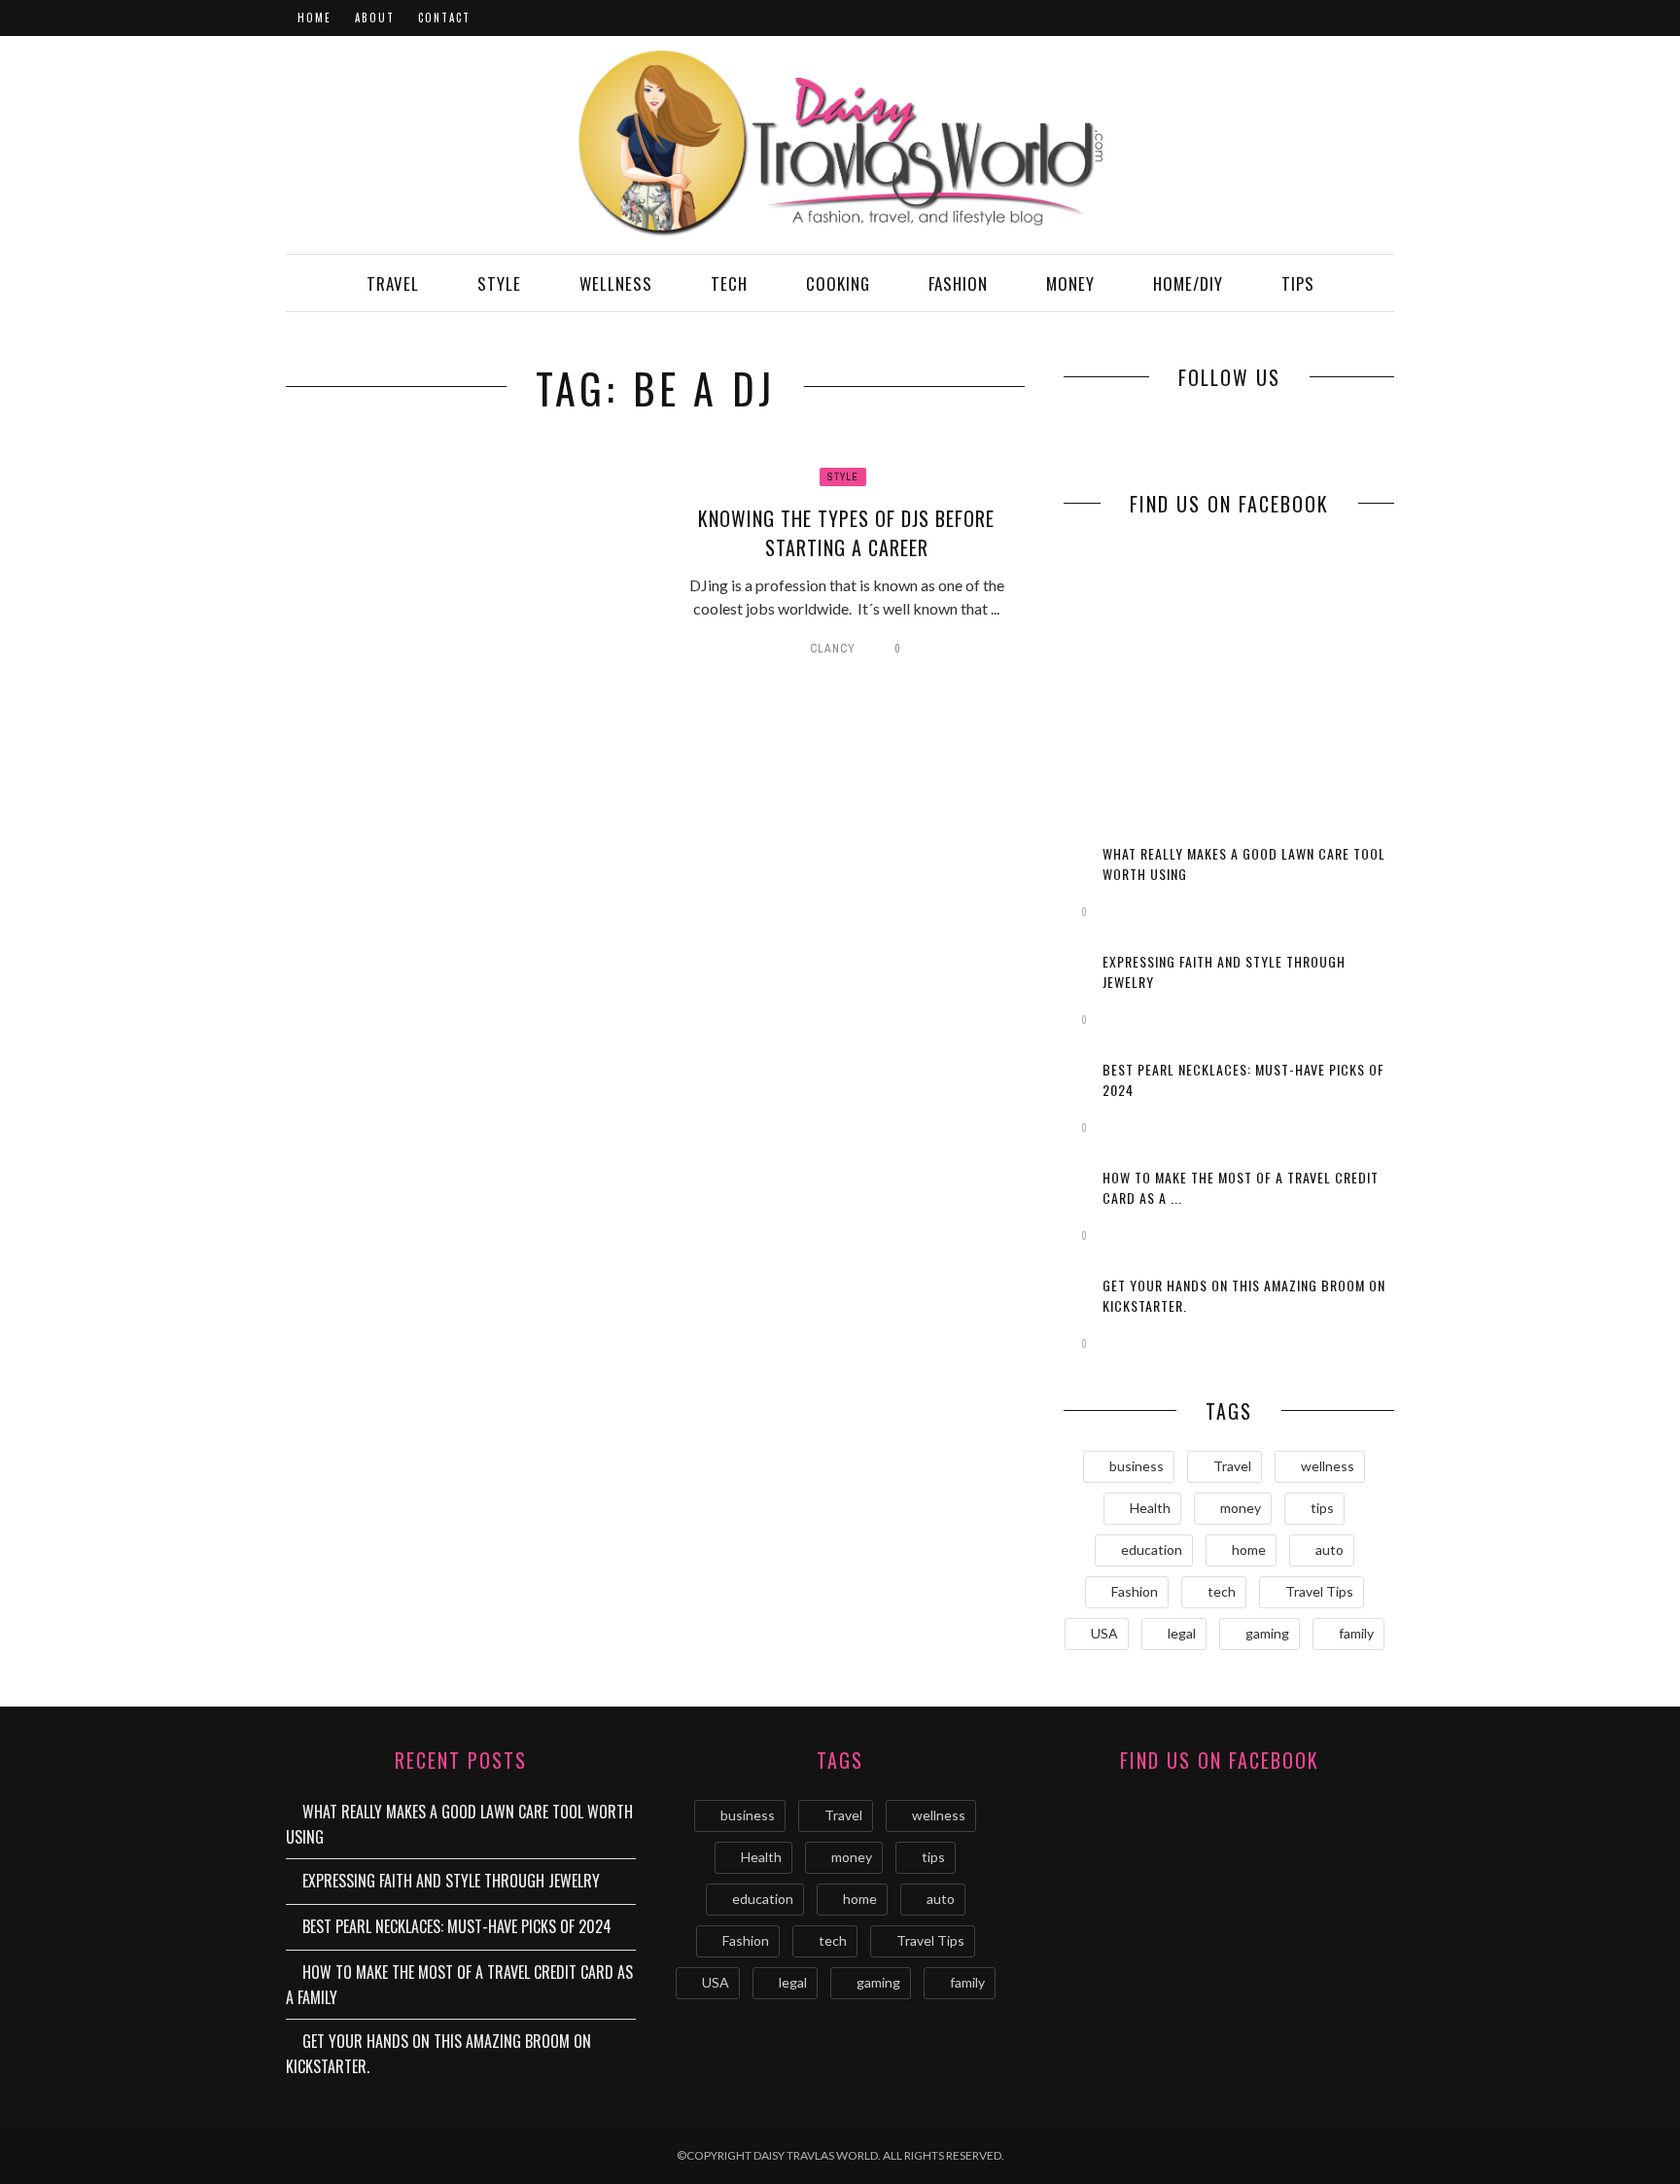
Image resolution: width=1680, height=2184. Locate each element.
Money (1070, 283)
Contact (444, 18)
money (1241, 1508)
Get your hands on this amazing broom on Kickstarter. (438, 2054)
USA (1104, 1633)
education (1152, 1550)
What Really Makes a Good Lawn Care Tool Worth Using (459, 1824)
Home (315, 18)
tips (1322, 1508)
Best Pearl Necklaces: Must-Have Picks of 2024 (457, 1926)
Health (1150, 1508)
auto (1330, 1550)
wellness (1328, 1466)
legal (1182, 1633)
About (375, 18)
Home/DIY (1188, 283)
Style (499, 283)
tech (1222, 1591)
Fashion (958, 283)
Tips (1298, 283)
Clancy (833, 649)
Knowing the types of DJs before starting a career (846, 533)
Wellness (616, 283)
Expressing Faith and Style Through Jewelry (451, 1881)
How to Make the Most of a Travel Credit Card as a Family (459, 1985)
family (1356, 1633)
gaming (1267, 1633)
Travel (393, 283)
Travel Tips (1319, 1591)
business (1137, 1466)
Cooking (838, 283)
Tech (729, 283)
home (1249, 1550)
